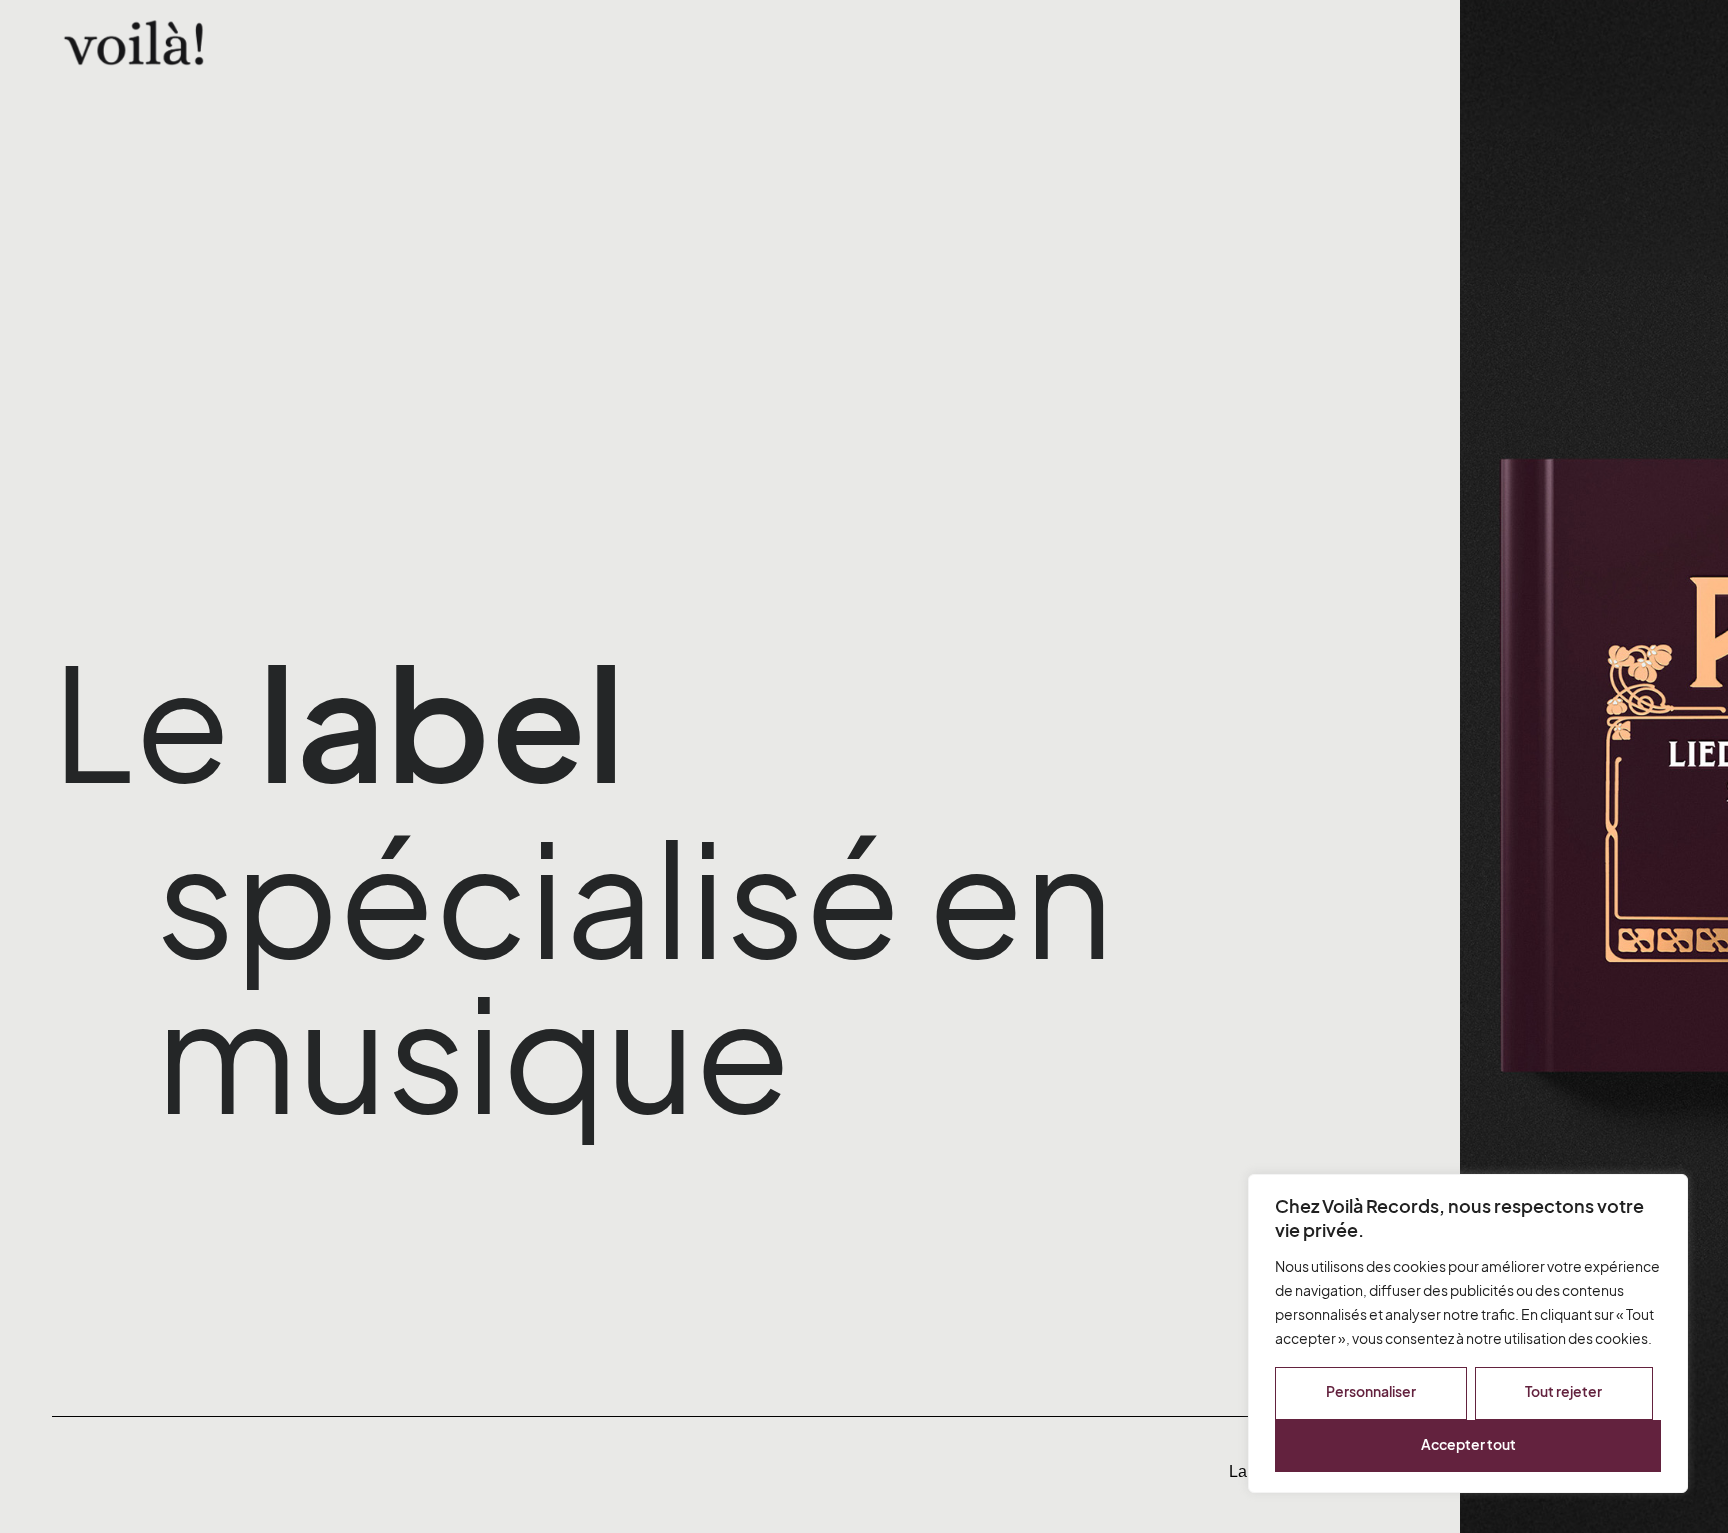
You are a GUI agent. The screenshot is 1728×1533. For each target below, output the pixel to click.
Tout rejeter (1563, 1391)
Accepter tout (1468, 1444)
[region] (1468, 1333)
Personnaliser (1371, 1391)
